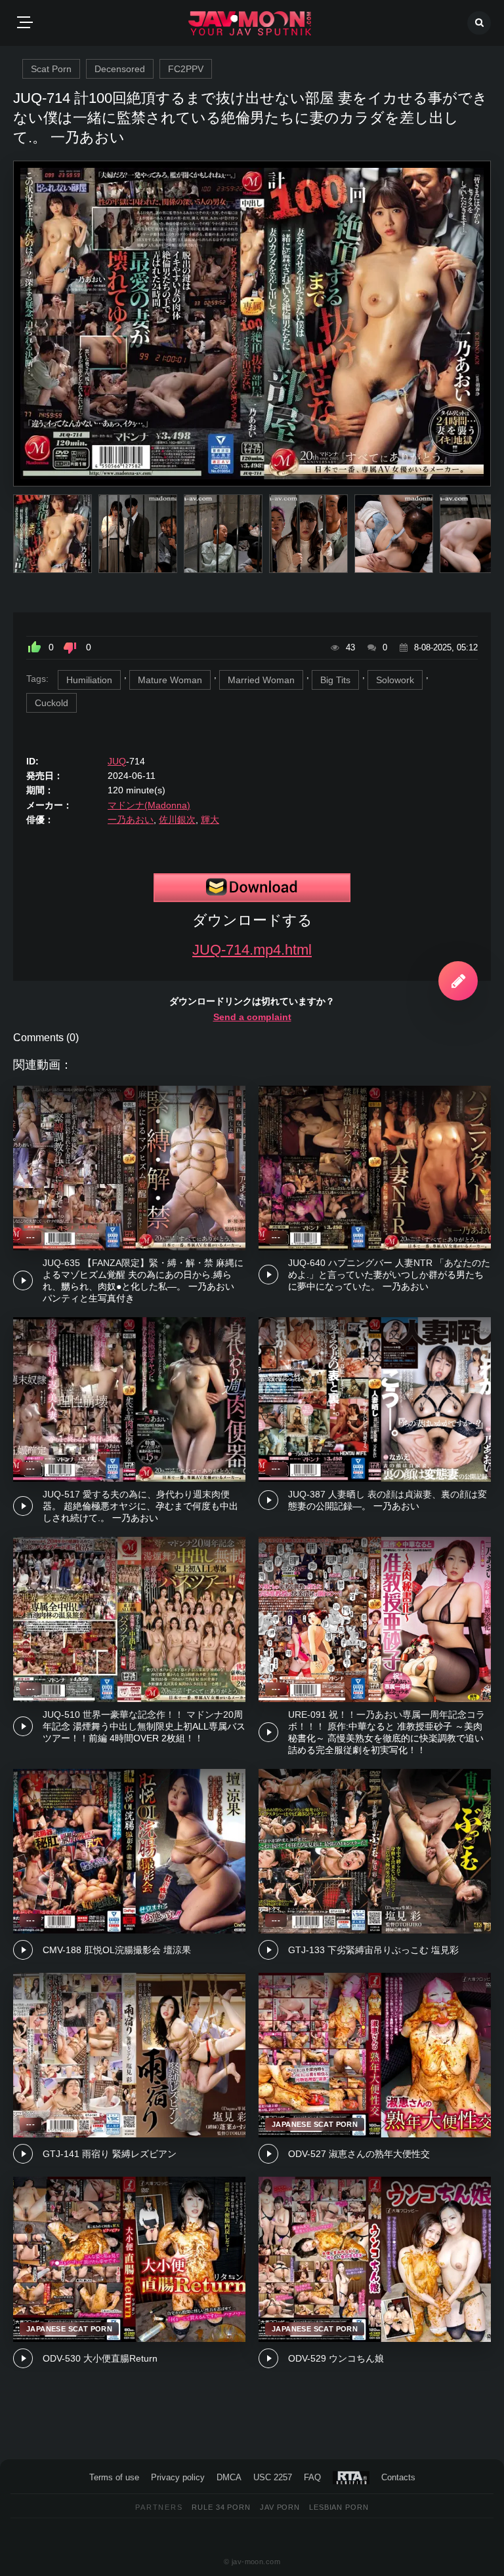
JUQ (117, 761)
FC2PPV (186, 69)
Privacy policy (178, 2477)
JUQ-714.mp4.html (252, 950)
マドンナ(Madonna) (149, 805)
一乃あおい (131, 820)
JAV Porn (280, 2507)
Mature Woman (170, 680)
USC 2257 (273, 2477)
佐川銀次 (177, 820)
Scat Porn (51, 69)
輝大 (210, 820)
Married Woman (261, 680)
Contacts (398, 2477)
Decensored (120, 69)
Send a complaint (252, 1017)
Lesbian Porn (339, 2507)
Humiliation (89, 680)
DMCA (229, 2477)
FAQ (312, 2477)
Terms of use (114, 2477)
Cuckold (52, 703)
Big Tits (335, 680)
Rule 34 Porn (221, 2507)
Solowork (395, 680)
